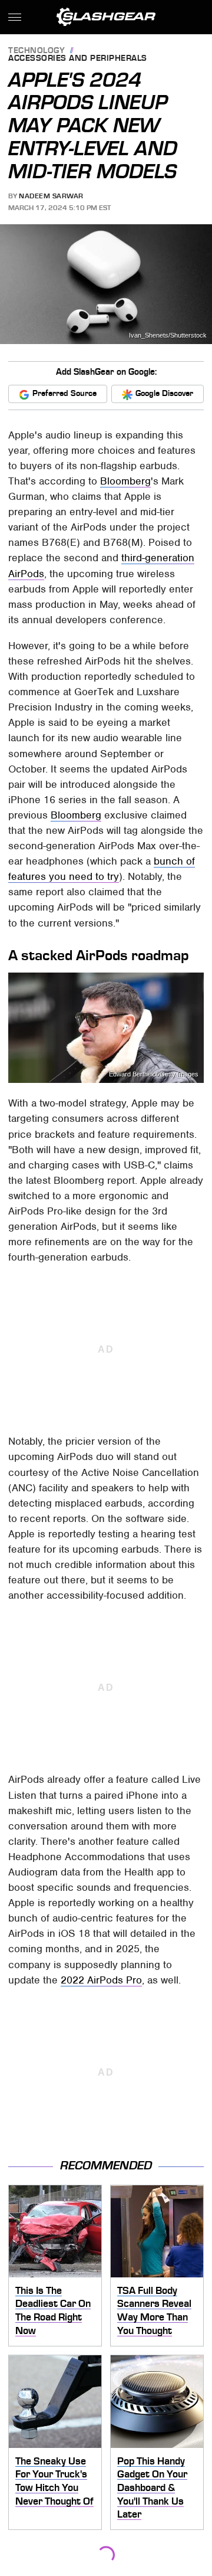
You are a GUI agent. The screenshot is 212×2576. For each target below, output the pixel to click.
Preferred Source (64, 393)
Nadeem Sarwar (51, 196)
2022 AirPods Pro (101, 1980)
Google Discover (164, 393)
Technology (37, 51)
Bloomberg (125, 481)
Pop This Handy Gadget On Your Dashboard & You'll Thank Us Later (152, 2488)
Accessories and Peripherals (78, 59)
